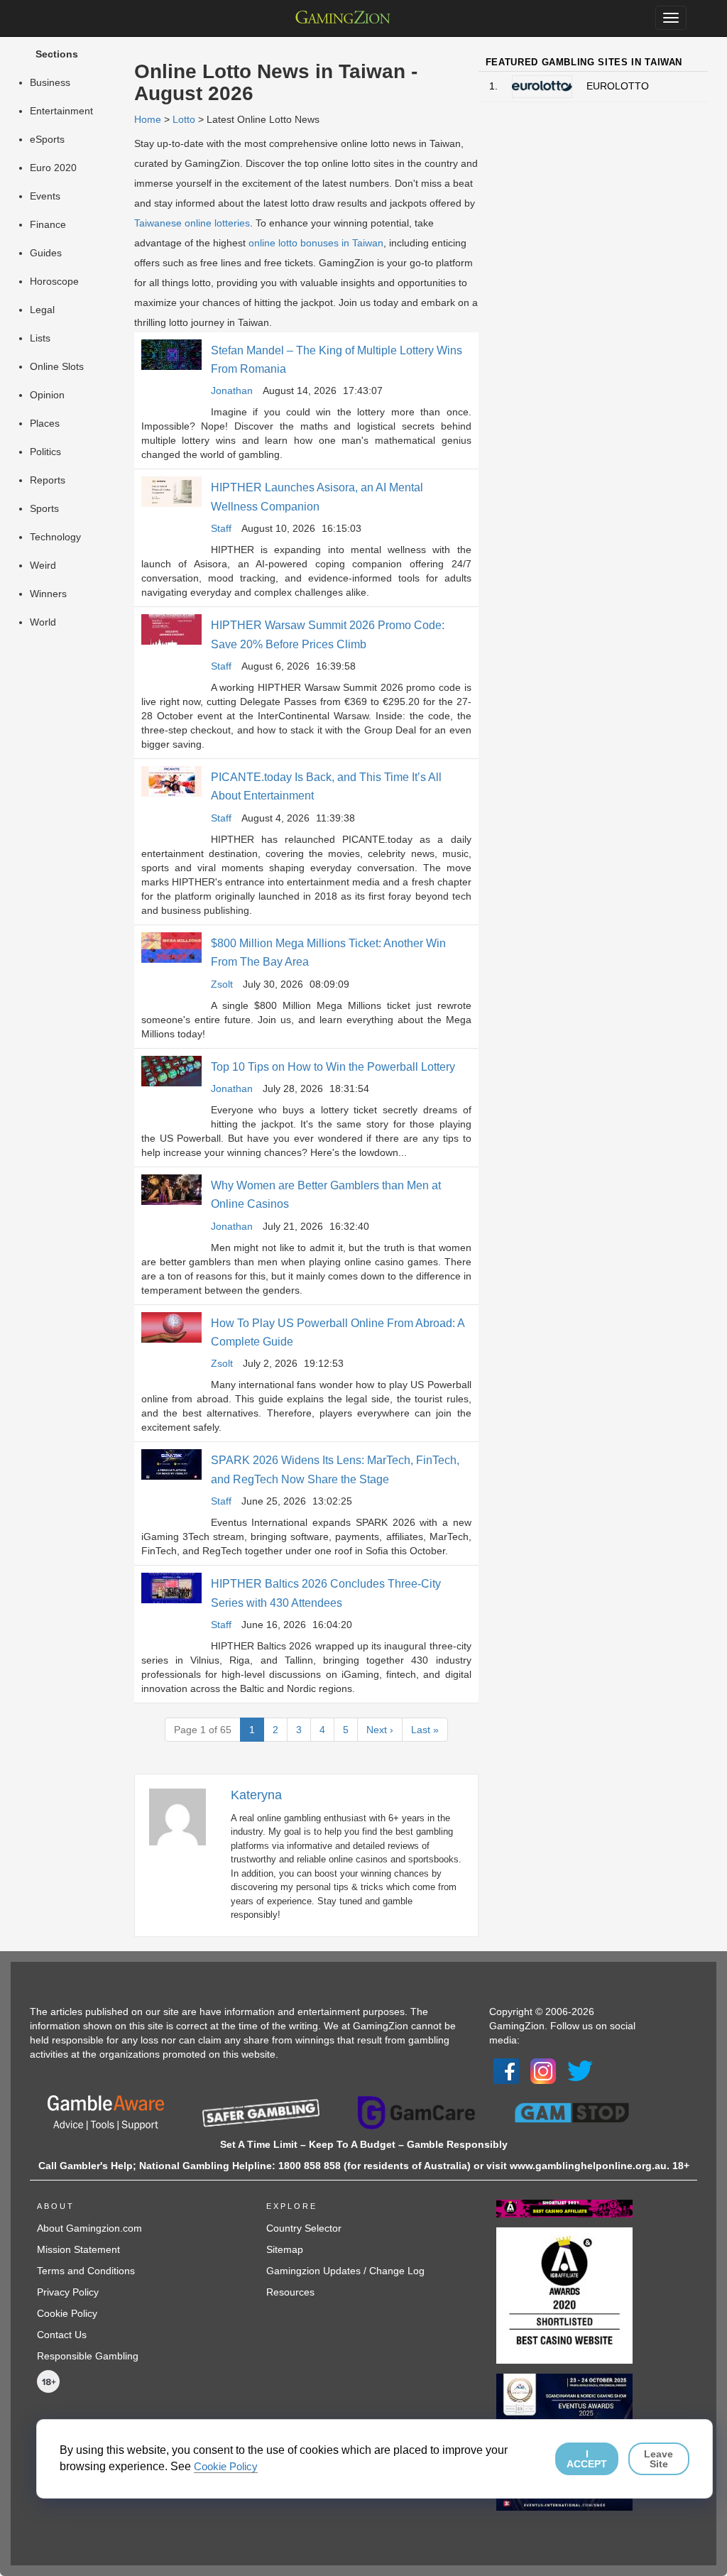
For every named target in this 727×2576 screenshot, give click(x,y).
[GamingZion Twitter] (580, 2070)
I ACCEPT (587, 2459)
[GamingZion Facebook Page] (506, 2070)
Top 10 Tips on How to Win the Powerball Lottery (333, 1067)
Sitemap (285, 2249)
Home (148, 119)
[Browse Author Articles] (185, 1816)
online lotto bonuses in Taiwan (316, 243)
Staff (221, 528)
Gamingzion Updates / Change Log (345, 2271)
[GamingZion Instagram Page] (543, 2070)
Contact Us (62, 2335)
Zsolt (222, 984)
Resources (290, 2292)
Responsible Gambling (88, 2356)
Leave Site (658, 2459)
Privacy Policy (68, 2292)
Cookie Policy (67, 2313)
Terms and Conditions (86, 2271)
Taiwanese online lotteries (192, 223)
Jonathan (232, 391)
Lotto (184, 119)
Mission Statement (78, 2249)
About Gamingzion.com (89, 2228)
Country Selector (304, 2228)
